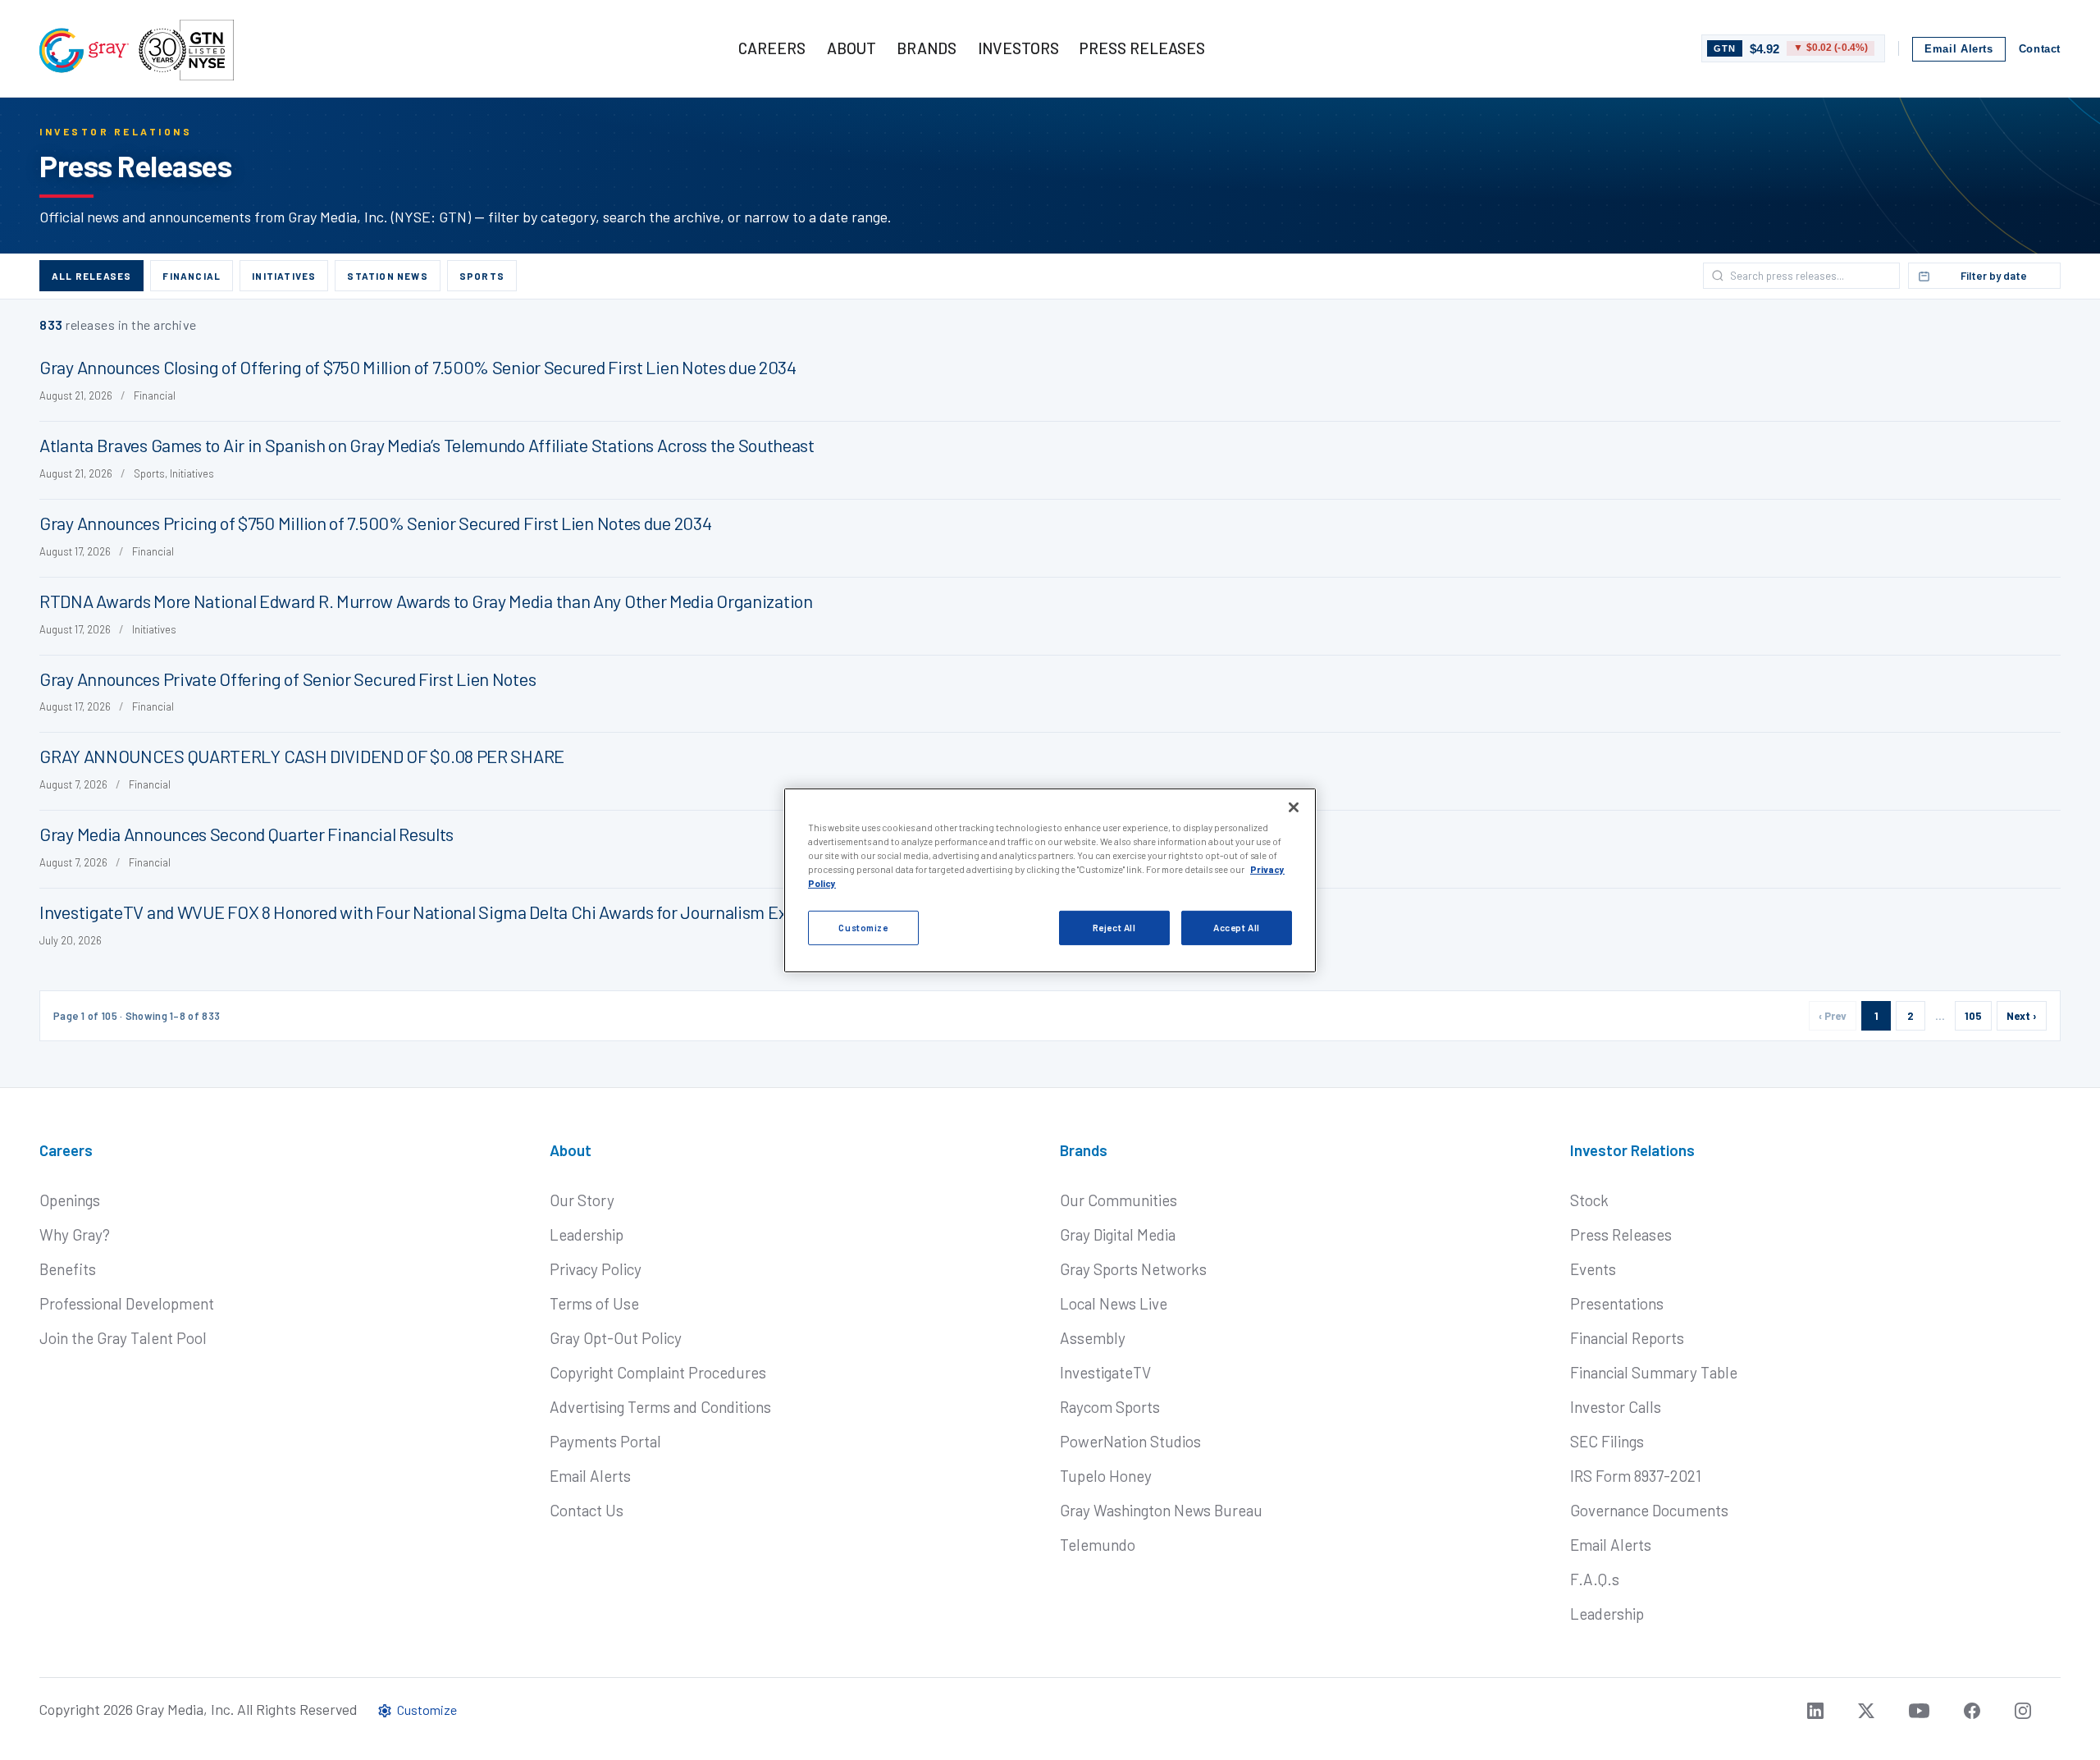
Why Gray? (75, 1234)
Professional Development (127, 1303)
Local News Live (1114, 1303)
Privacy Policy (596, 1269)
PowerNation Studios (1130, 1441)
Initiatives (284, 276)
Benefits (68, 1269)
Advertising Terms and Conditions (660, 1407)
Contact (2040, 49)
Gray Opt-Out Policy (616, 1338)
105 (1973, 1016)
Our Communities (1118, 1200)
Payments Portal (605, 1441)
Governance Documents (1649, 1510)
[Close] (1294, 807)
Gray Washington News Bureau (1161, 1510)
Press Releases (1621, 1234)
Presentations (1617, 1303)
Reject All (1114, 928)
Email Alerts (1959, 49)
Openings (70, 1200)
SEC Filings (1607, 1441)
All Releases (91, 276)
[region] (1050, 880)
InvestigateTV (1105, 1372)
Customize (863, 928)
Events (1593, 1269)
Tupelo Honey (1106, 1476)
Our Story (582, 1200)
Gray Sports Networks (1133, 1269)
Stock (1589, 1200)
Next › (2022, 1016)
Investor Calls (1616, 1407)
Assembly (1093, 1338)
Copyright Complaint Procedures (658, 1372)
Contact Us (587, 1510)
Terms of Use (594, 1303)
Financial (192, 276)
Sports (482, 276)
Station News (387, 276)
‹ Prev (1833, 1016)
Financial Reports (1627, 1338)
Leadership (587, 1234)
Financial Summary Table (1654, 1372)
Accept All (1237, 928)
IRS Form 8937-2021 (1636, 1476)
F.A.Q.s (1595, 1579)
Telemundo (1098, 1545)
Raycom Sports (1110, 1407)
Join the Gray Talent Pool (123, 1338)
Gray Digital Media (1118, 1234)
